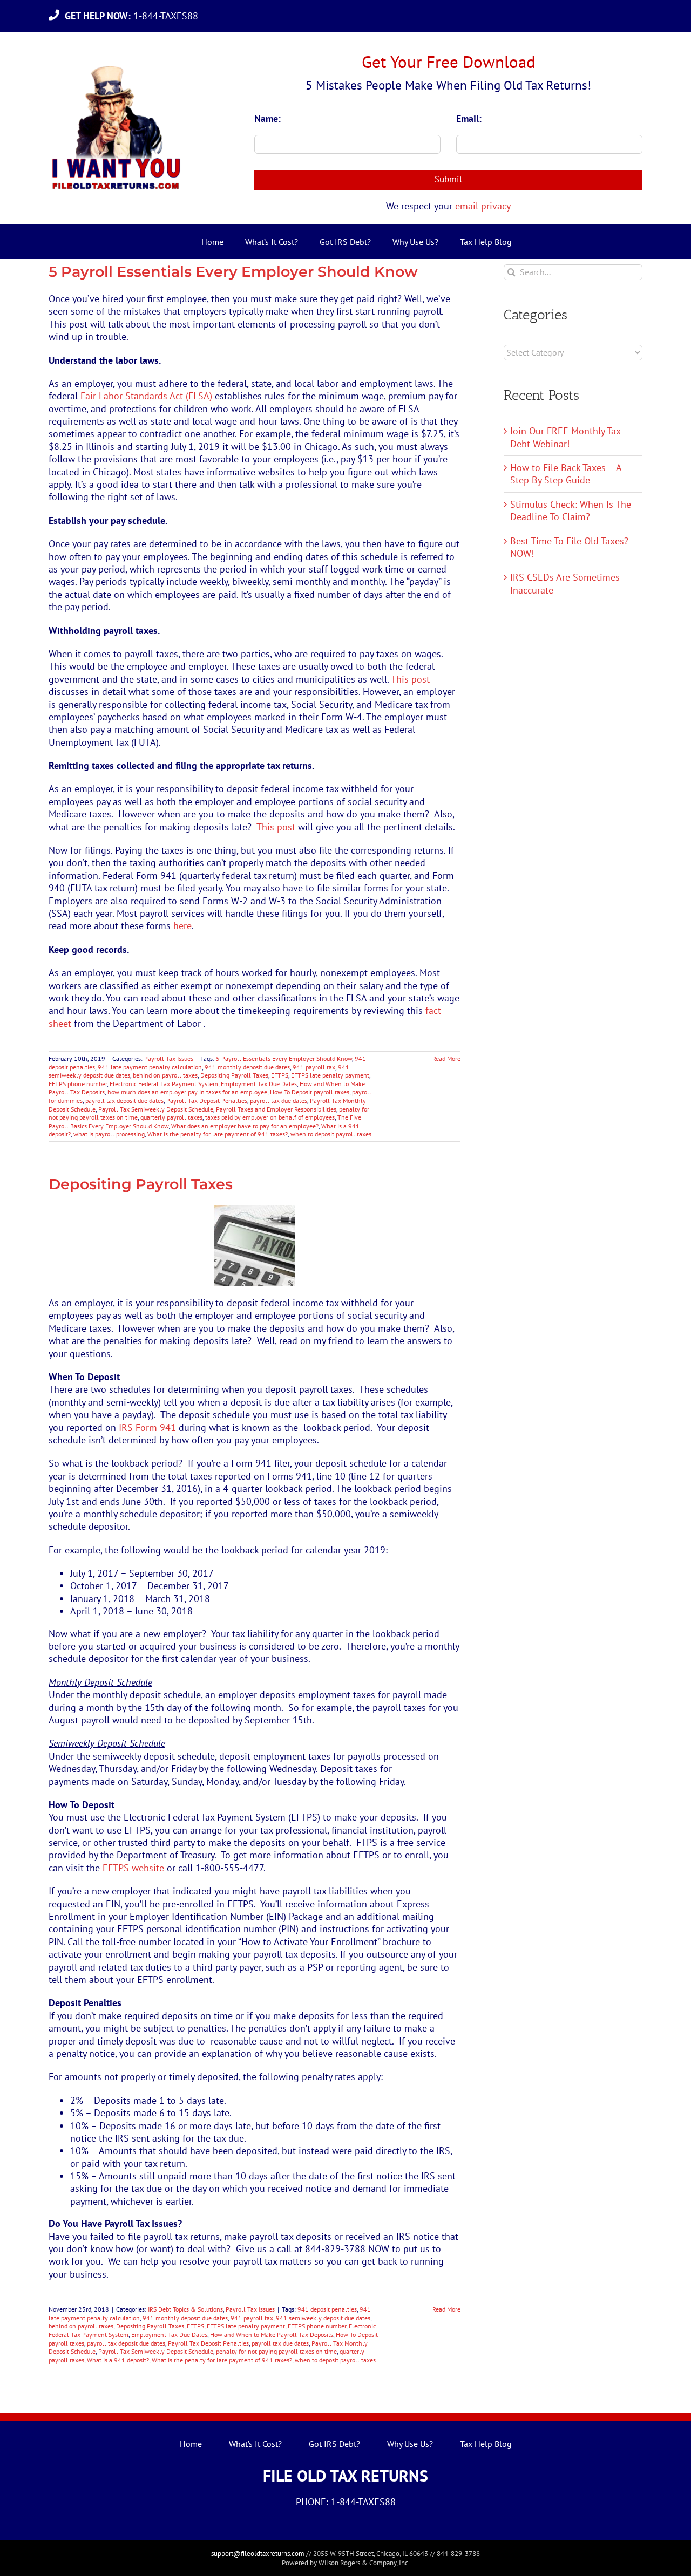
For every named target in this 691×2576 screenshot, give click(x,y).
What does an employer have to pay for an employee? (245, 1126)
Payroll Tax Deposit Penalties (207, 1100)
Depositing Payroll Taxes (234, 1075)
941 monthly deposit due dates (247, 1067)
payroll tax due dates (279, 1100)
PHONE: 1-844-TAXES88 (346, 2502)
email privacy (483, 206)
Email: (469, 118)
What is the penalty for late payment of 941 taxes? (218, 1134)
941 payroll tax (314, 1067)
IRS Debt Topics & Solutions (185, 2309)
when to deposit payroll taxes (331, 1134)
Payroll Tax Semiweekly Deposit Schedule (156, 1109)
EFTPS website (133, 1868)
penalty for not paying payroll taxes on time (276, 2351)
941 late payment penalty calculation (150, 1067)
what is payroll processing (109, 1134)
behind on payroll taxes (165, 1075)
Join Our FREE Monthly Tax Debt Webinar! (565, 437)
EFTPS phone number (78, 1084)
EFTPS (280, 1075)
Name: (267, 118)
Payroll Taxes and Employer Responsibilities (276, 1109)
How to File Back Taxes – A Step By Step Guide (566, 474)
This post (410, 679)
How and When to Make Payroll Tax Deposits (272, 2335)
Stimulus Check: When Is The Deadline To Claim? (571, 510)
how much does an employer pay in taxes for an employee (187, 1092)
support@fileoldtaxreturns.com (258, 2554)
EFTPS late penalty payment (330, 1075)
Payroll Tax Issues (169, 1058)
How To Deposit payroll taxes (310, 1092)
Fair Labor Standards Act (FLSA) (146, 396)
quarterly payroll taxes (171, 1117)
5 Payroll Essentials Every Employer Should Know (233, 272)
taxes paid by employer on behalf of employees (270, 1117)
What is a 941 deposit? (118, 2360)
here (182, 926)
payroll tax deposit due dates (124, 1100)
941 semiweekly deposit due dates (323, 2318)
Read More (446, 1058)
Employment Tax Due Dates (259, 1084)
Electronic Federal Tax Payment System (164, 1084)
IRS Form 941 (147, 1427)
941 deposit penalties (327, 2309)
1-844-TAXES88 (134, 16)
